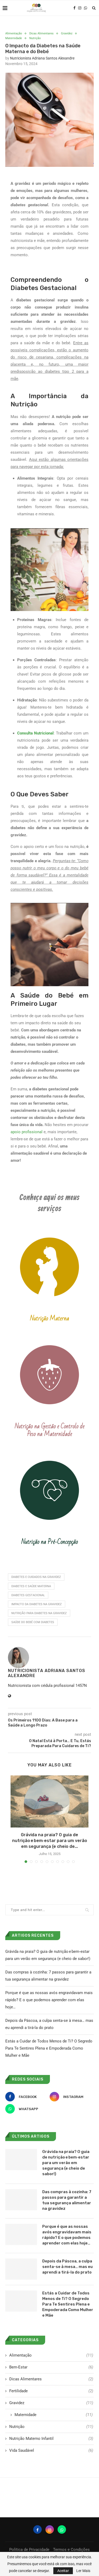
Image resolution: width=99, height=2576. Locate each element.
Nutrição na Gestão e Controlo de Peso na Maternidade (50, 1430)
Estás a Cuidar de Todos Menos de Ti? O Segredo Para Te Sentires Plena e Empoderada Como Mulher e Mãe (49, 2048)
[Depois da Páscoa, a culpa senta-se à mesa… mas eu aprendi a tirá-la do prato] (21, 2269)
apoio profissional (27, 1132)
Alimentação (14, 33)
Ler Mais (83, 2571)
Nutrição (35, 38)
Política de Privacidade (29, 2550)
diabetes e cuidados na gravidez (36, 1577)
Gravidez (67, 33)
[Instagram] (80, 8)
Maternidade (14, 38)
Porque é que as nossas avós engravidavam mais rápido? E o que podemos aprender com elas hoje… (49, 2000)
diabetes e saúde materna (31, 1586)
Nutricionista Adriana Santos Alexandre (42, 58)
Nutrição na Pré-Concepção (50, 1542)
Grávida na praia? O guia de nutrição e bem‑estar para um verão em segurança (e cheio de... (50, 1841)
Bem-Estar (51, 2367)
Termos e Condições (71, 2550)
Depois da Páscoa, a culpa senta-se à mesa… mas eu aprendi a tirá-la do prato (67, 2267)
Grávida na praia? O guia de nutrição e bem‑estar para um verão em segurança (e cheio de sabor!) (66, 2163)
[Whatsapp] (86, 8)
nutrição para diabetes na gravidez (39, 1613)
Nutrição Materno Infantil (51, 2439)
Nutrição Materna (50, 1318)
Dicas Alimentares (41, 33)
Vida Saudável (51, 2450)
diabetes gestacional (28, 1595)
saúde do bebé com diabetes (33, 1622)
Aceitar (63, 2571)
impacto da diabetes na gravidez (37, 1604)
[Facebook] (74, 8)
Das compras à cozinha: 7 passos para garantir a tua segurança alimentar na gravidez (67, 2200)
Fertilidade (51, 2391)
